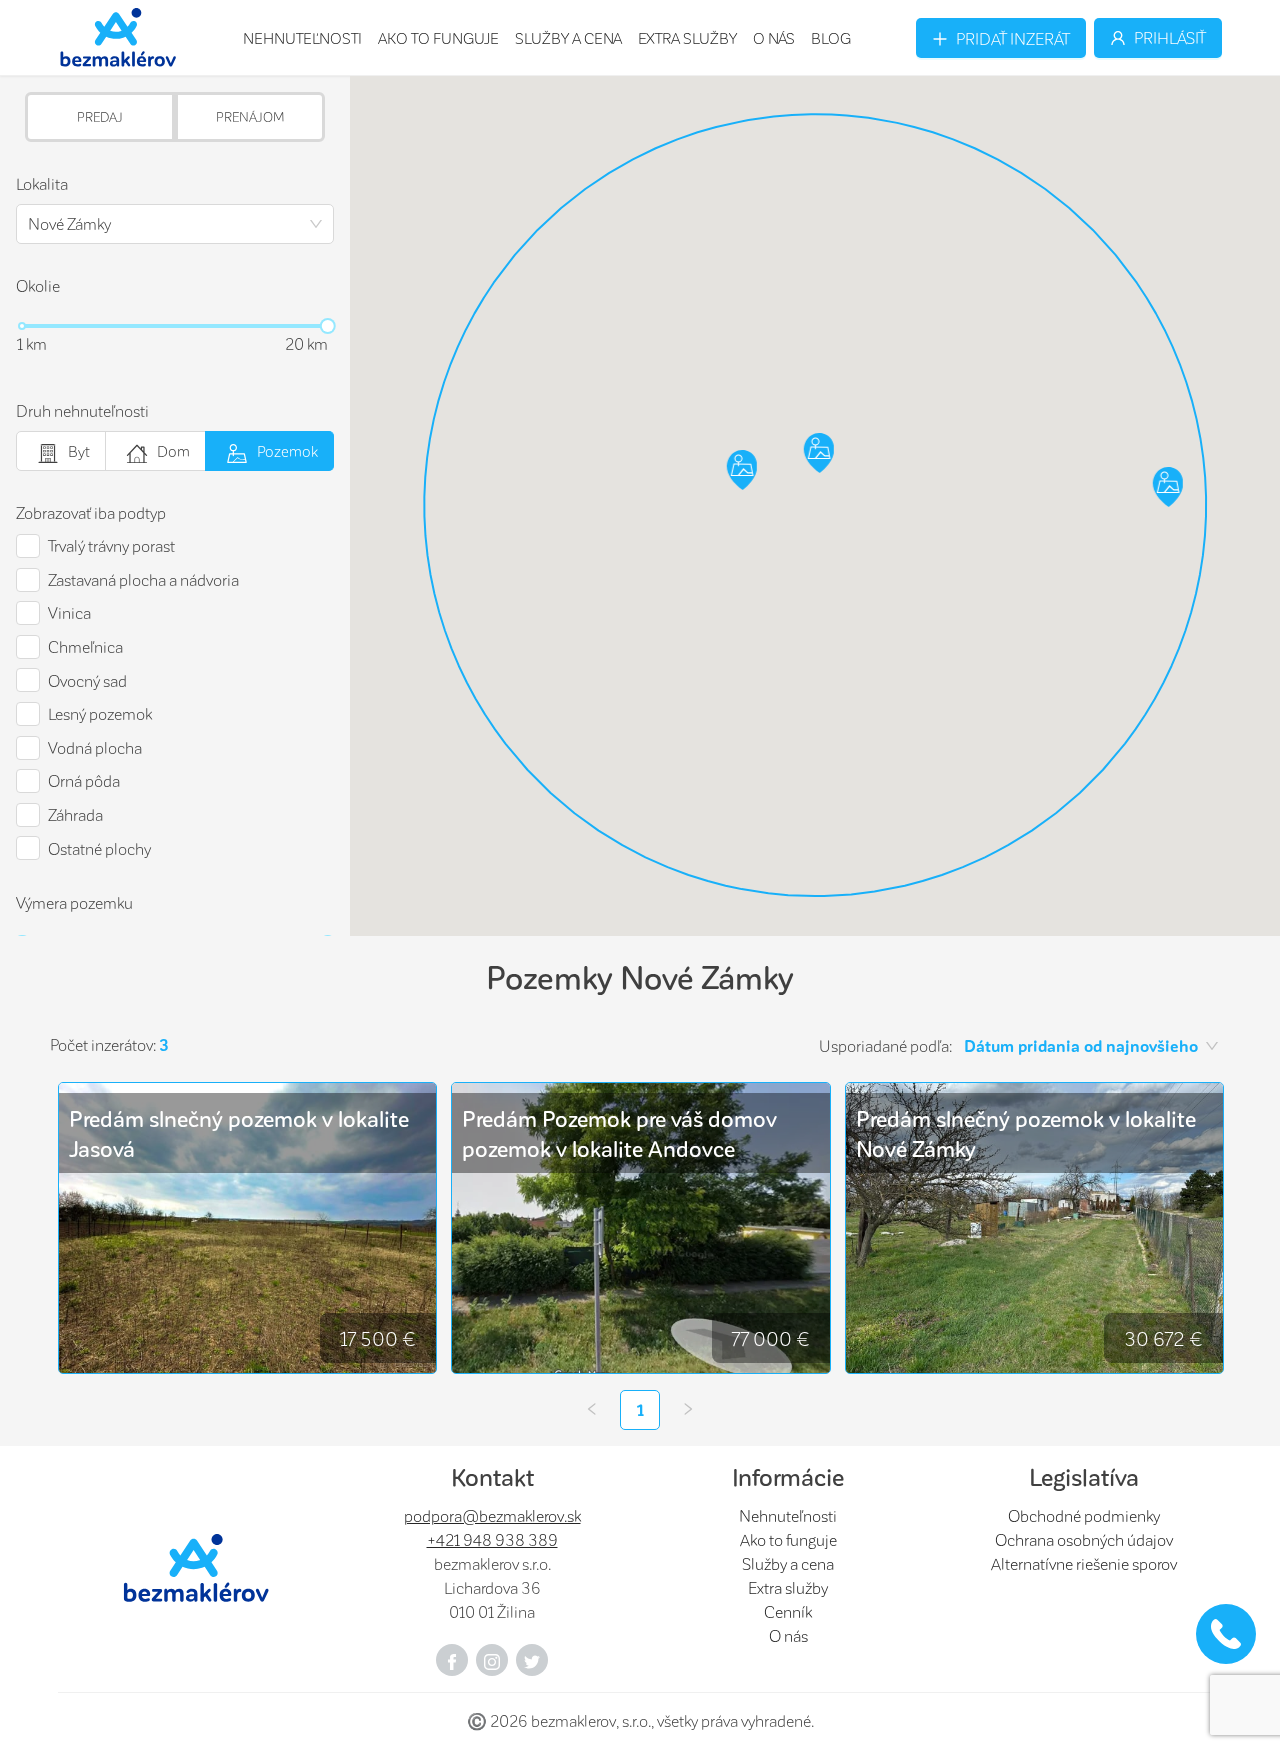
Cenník (788, 1611)
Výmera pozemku (74, 902)
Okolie (38, 285)
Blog (831, 38)
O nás (774, 38)
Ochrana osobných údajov (1084, 1539)
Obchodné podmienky (1084, 1515)
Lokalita (42, 183)
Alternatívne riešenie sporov (1084, 1563)
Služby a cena (568, 38)
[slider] (328, 326)
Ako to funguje (438, 38)
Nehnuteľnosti (302, 38)
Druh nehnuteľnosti (82, 410)
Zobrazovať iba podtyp (91, 512)
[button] (1168, 488)
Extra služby (687, 38)
